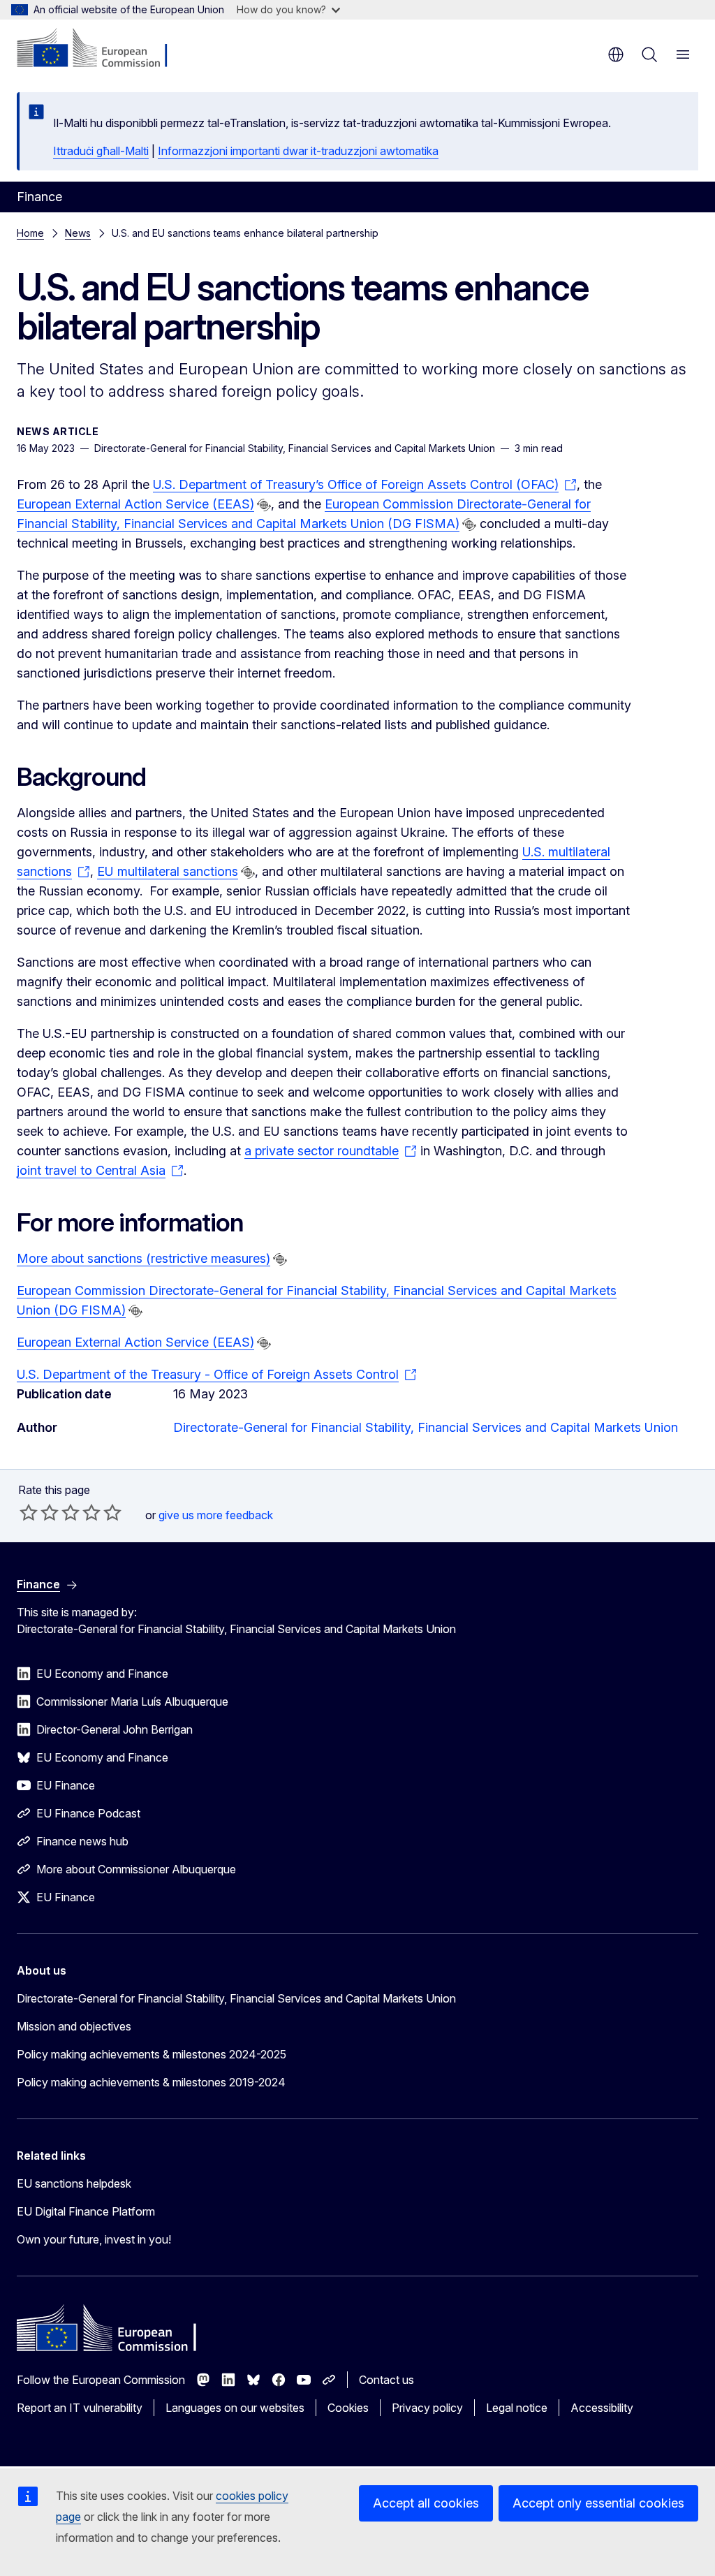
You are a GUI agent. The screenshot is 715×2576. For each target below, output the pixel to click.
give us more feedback (216, 1515)
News (78, 233)
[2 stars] (39, 1512)
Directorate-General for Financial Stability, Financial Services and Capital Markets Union (426, 1427)
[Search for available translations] (264, 505)
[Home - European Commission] (102, 49)
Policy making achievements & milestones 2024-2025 (152, 2054)
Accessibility (602, 2408)
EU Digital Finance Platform (86, 2211)
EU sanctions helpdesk (74, 2183)
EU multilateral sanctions (168, 871)
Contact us (386, 2380)
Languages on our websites (235, 2408)
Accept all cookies (426, 2503)
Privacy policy (427, 2408)
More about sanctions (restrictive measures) (143, 1258)
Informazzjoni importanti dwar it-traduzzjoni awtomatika (298, 151)
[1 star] (29, 1512)
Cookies (348, 2408)
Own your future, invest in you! (94, 2239)
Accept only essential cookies (598, 2503)
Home (30, 233)
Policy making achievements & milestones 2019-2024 (151, 2082)
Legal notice (517, 2408)
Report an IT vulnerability (80, 2408)
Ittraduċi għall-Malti (101, 151)
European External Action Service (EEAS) (135, 504)
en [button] (616, 54)
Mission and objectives (74, 2026)
